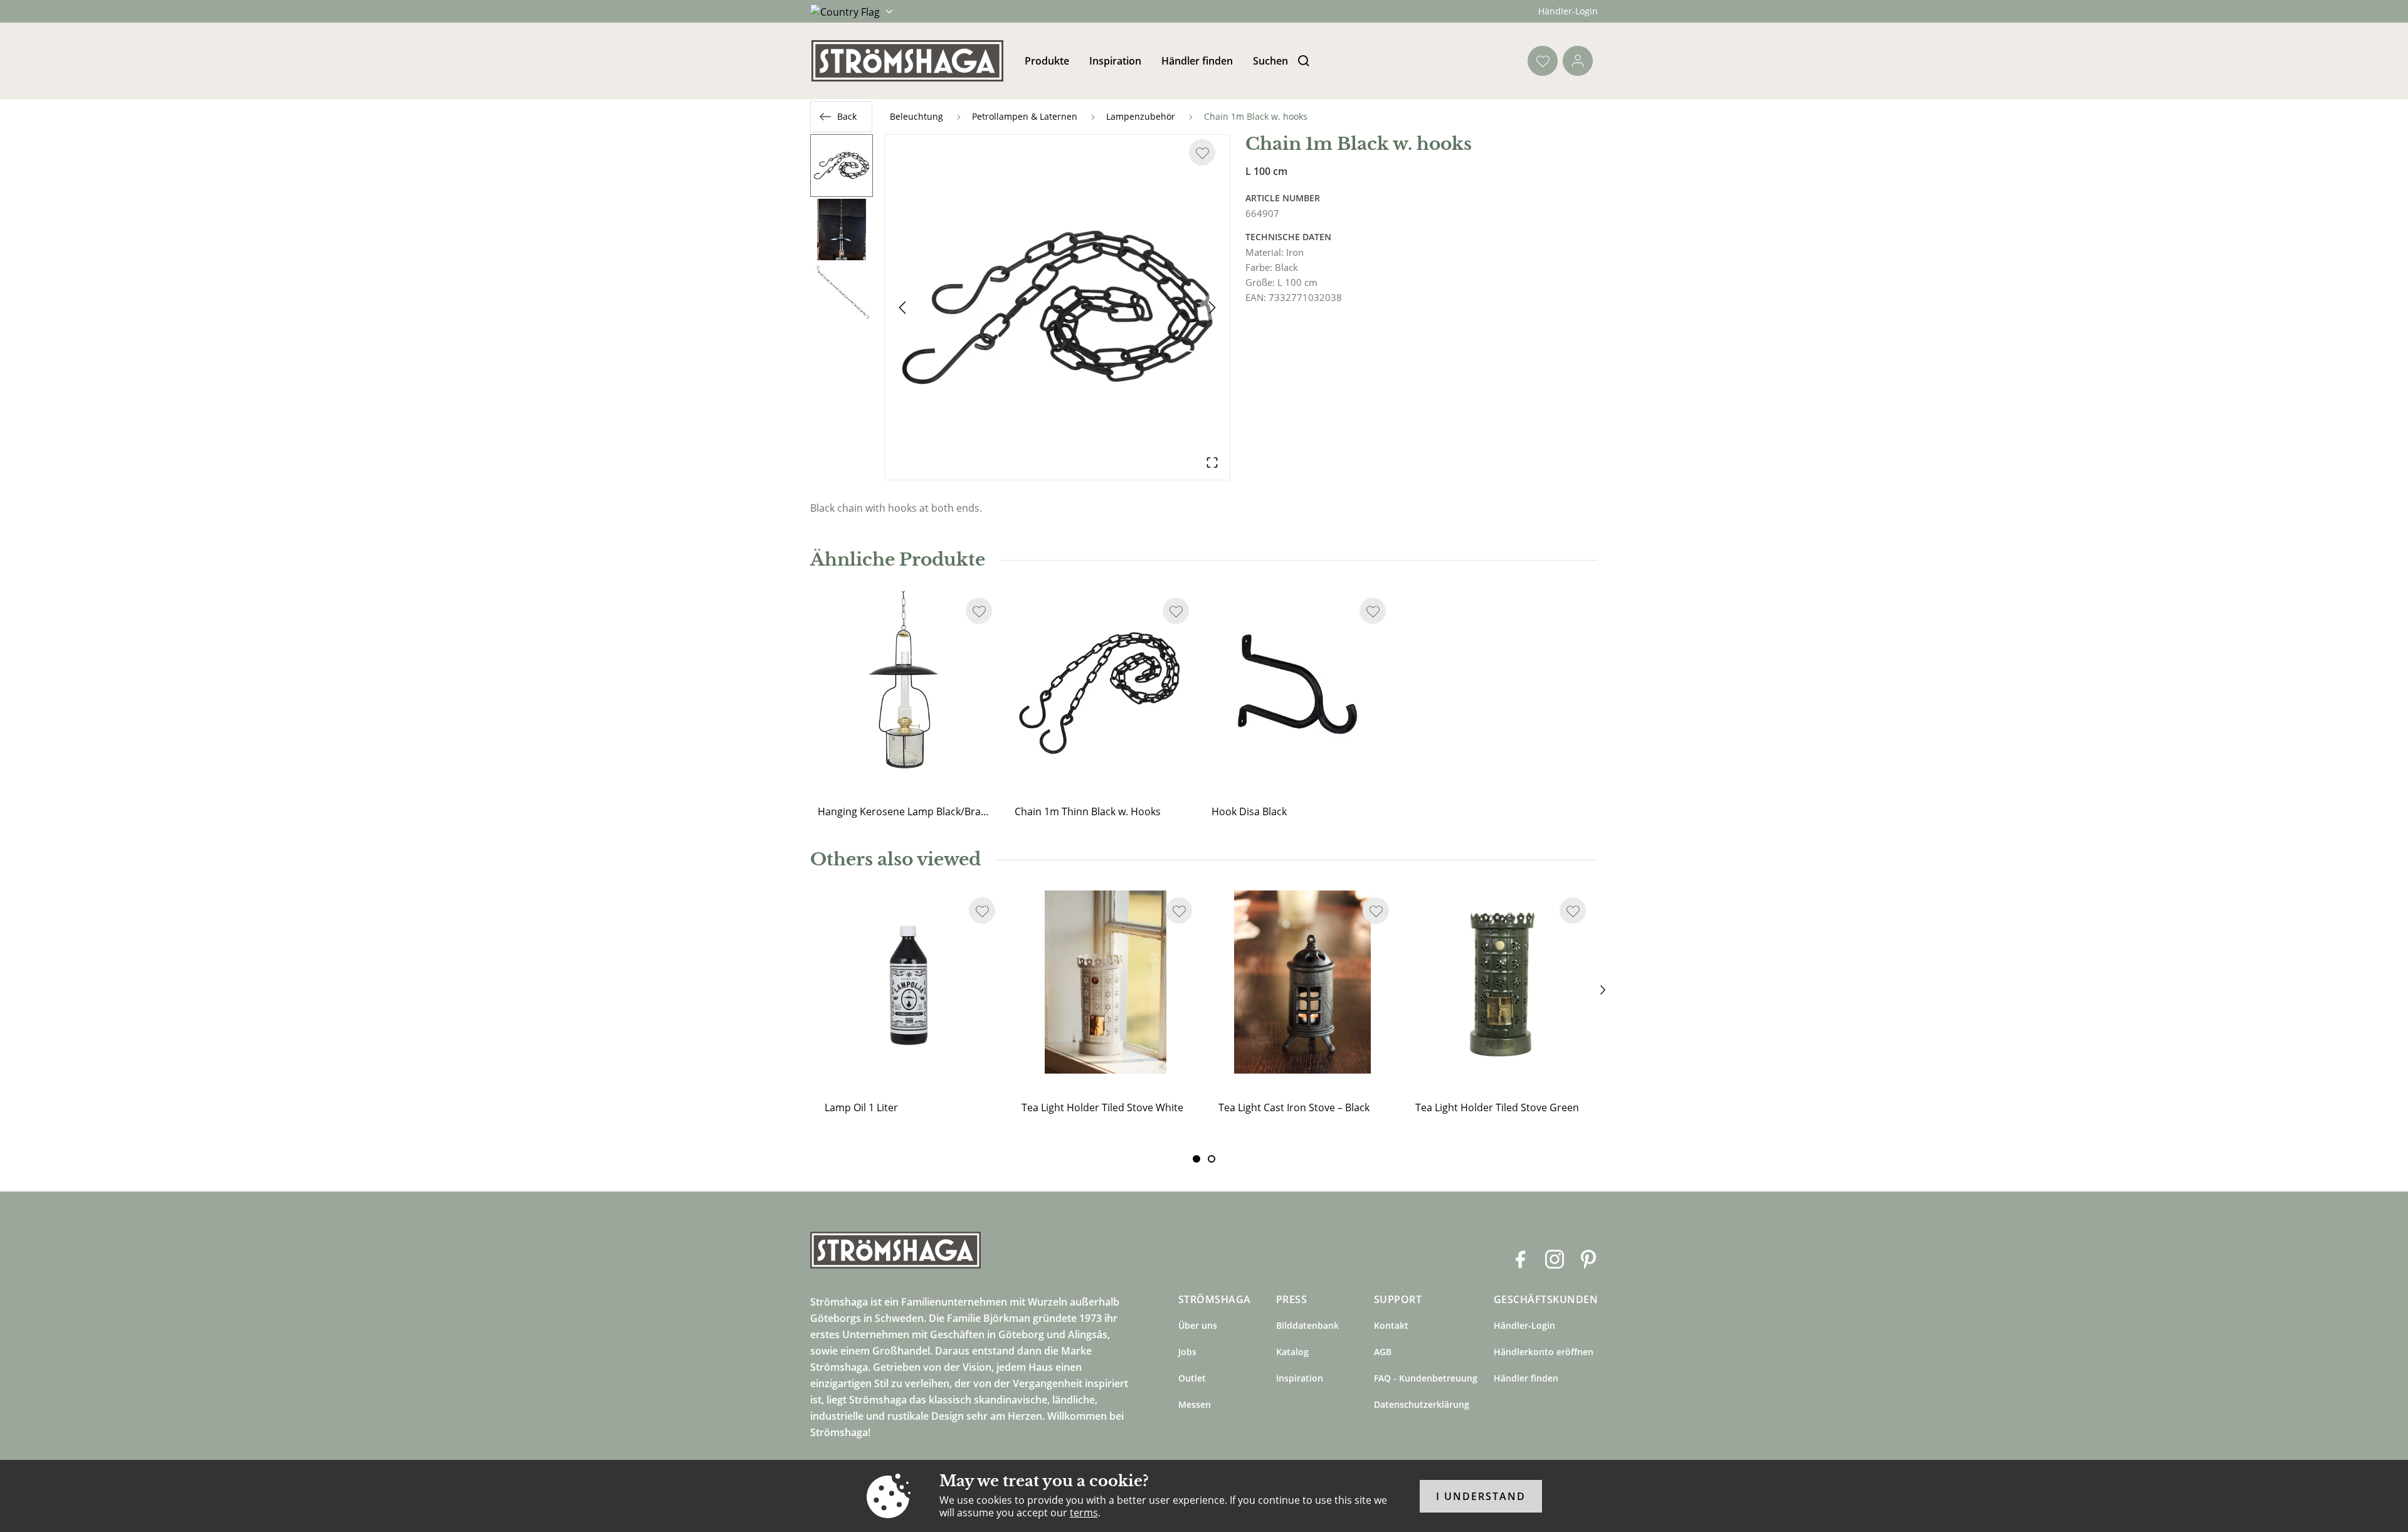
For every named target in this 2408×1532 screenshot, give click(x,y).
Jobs (1187, 1352)
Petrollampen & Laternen (1025, 116)
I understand (1481, 1496)
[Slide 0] (1196, 1159)
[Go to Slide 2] (842, 230)
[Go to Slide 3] (842, 293)
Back (847, 116)
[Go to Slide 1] (842, 166)
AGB (1383, 1352)
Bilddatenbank (1307, 1325)
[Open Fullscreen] (1212, 462)
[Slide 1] (1212, 1159)
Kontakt (1391, 1325)
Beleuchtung (916, 116)
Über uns (1198, 1325)
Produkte (1047, 61)
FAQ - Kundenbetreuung (1426, 1378)
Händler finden (1197, 61)
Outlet (1192, 1378)
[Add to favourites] (1202, 152)
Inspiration (1115, 61)
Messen (1195, 1404)
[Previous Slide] (902, 307)
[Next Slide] (1212, 307)
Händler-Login (1568, 11)
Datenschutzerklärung (1422, 1404)
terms (1084, 1513)
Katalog (1292, 1352)
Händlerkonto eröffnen (1544, 1352)
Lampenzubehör (1141, 116)
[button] (1057, 307)
